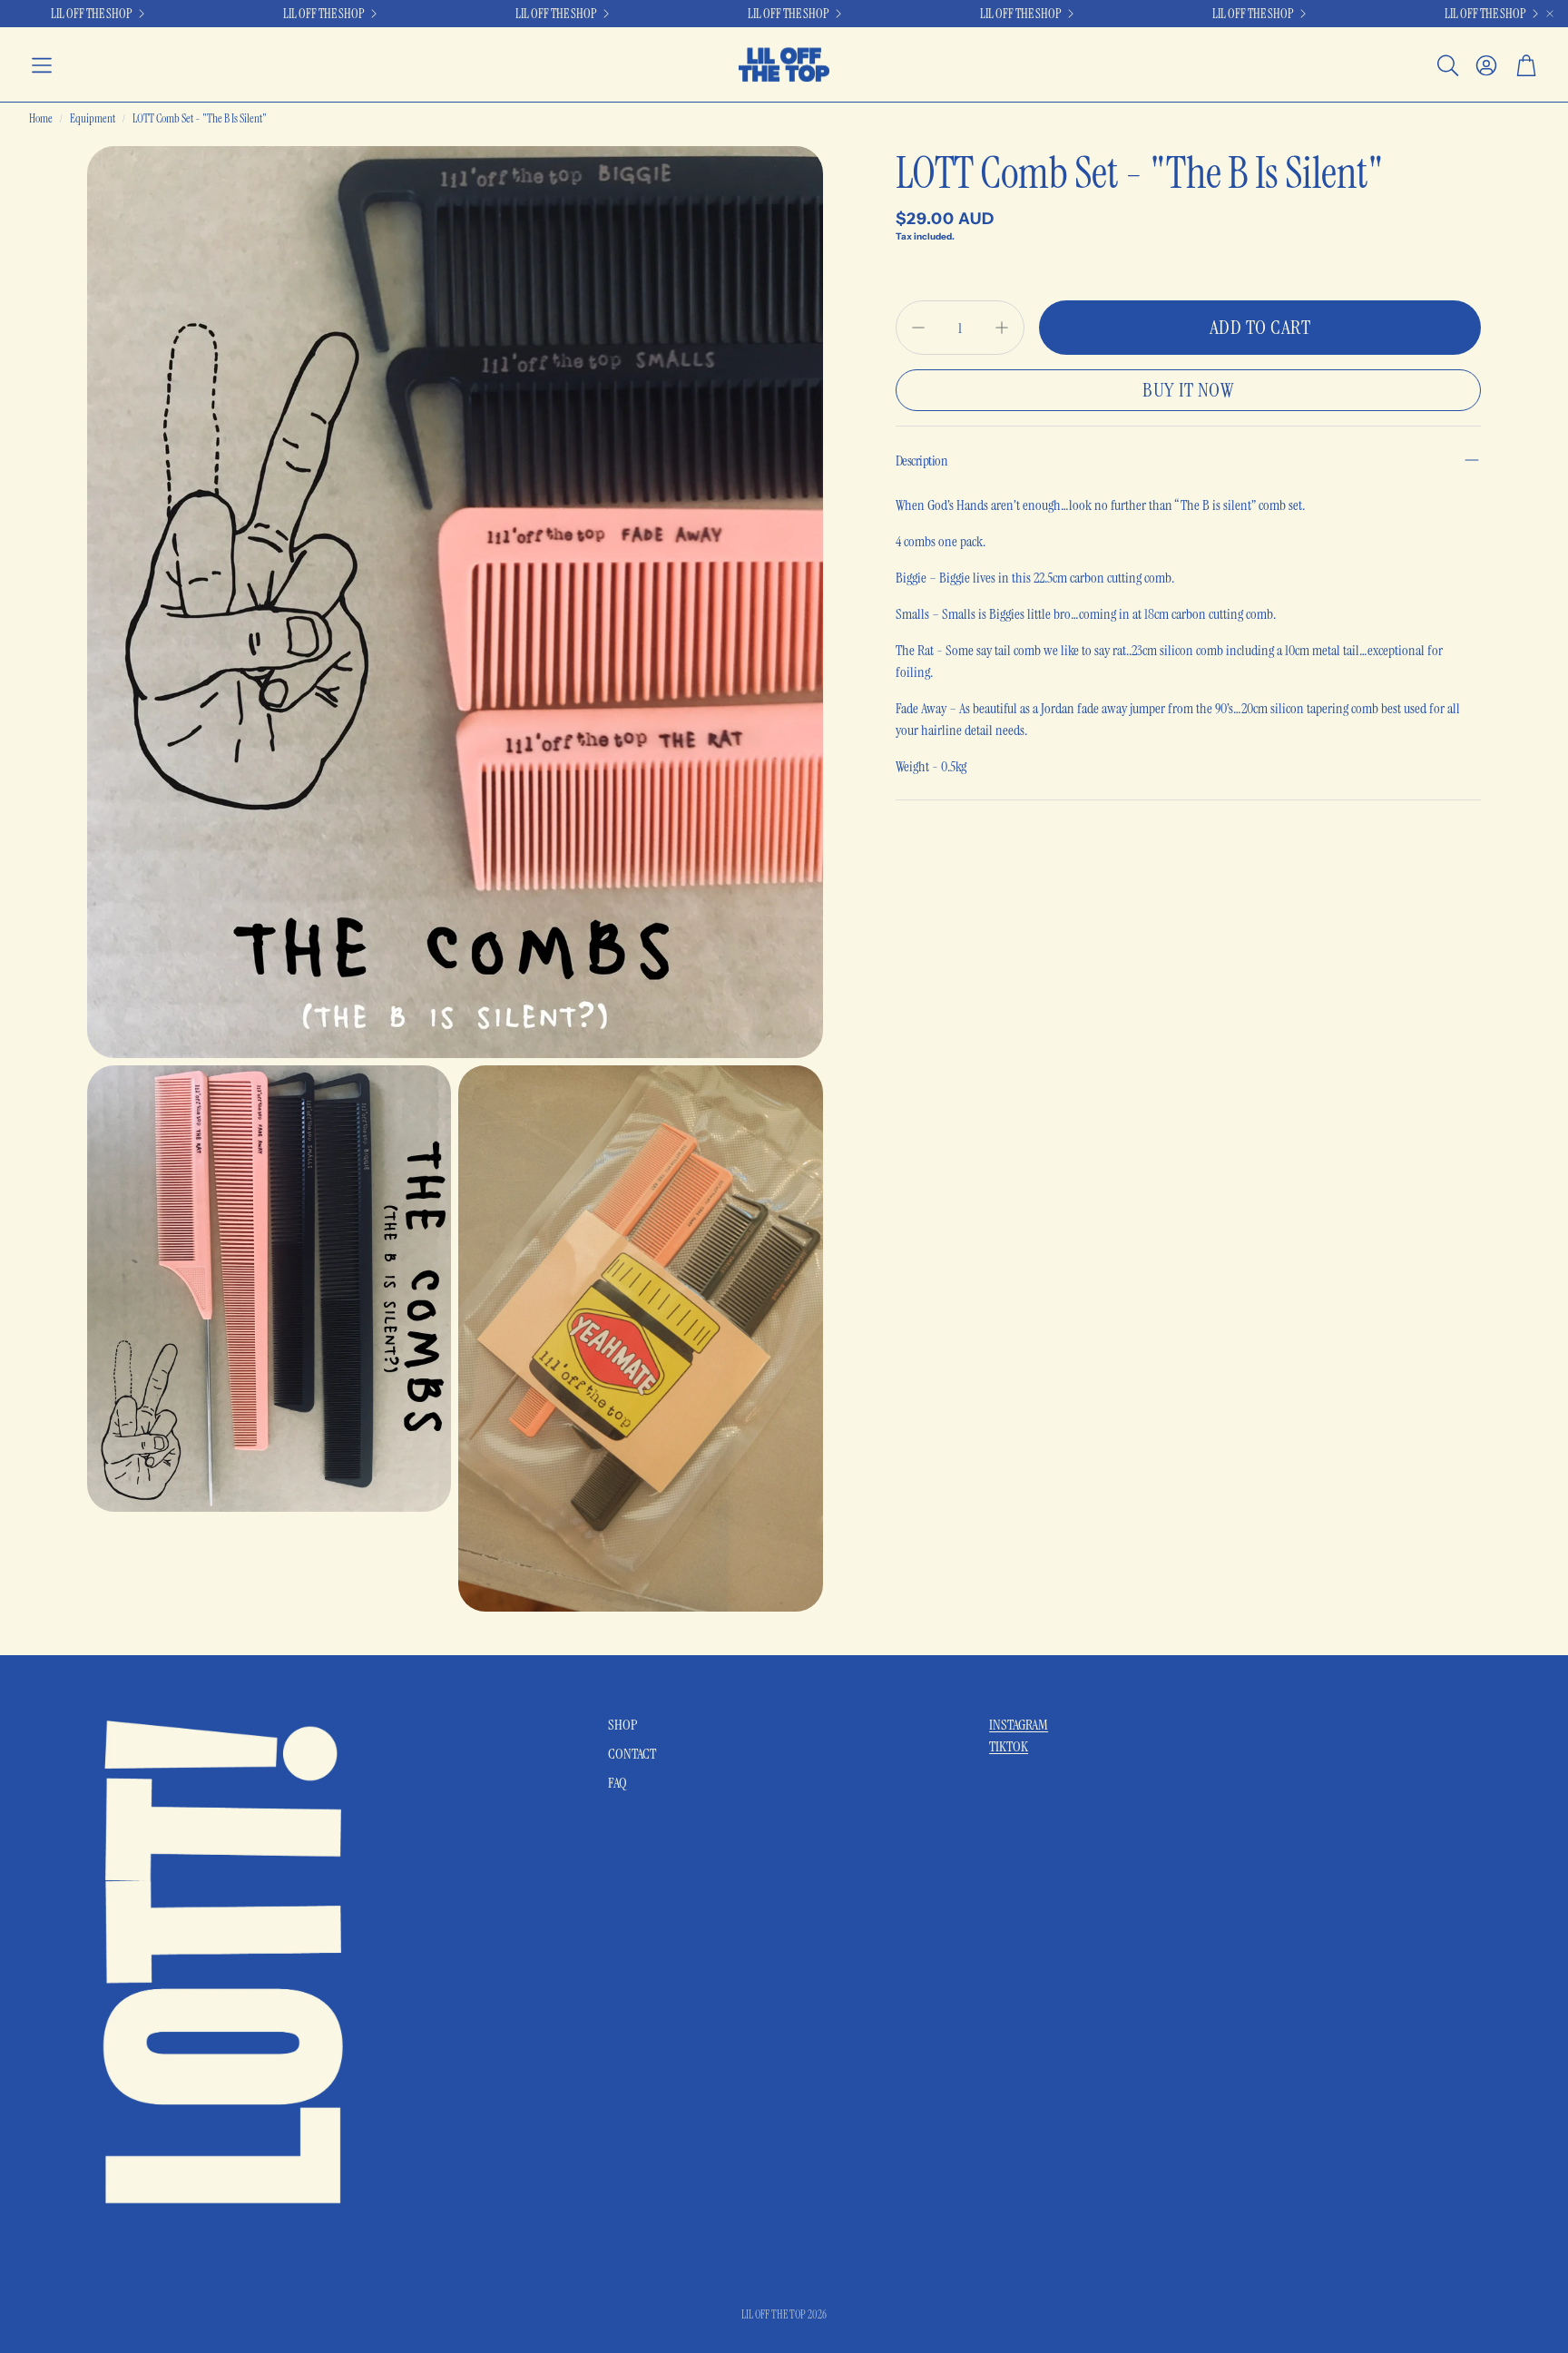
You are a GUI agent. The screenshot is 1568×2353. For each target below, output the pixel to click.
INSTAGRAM (1019, 1725)
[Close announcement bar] (1550, 14)
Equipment (93, 118)
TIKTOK (1009, 1746)
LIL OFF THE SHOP (1253, 14)
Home (41, 118)
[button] (42, 65)
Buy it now (1188, 390)
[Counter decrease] (918, 328)
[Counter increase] (1002, 328)
